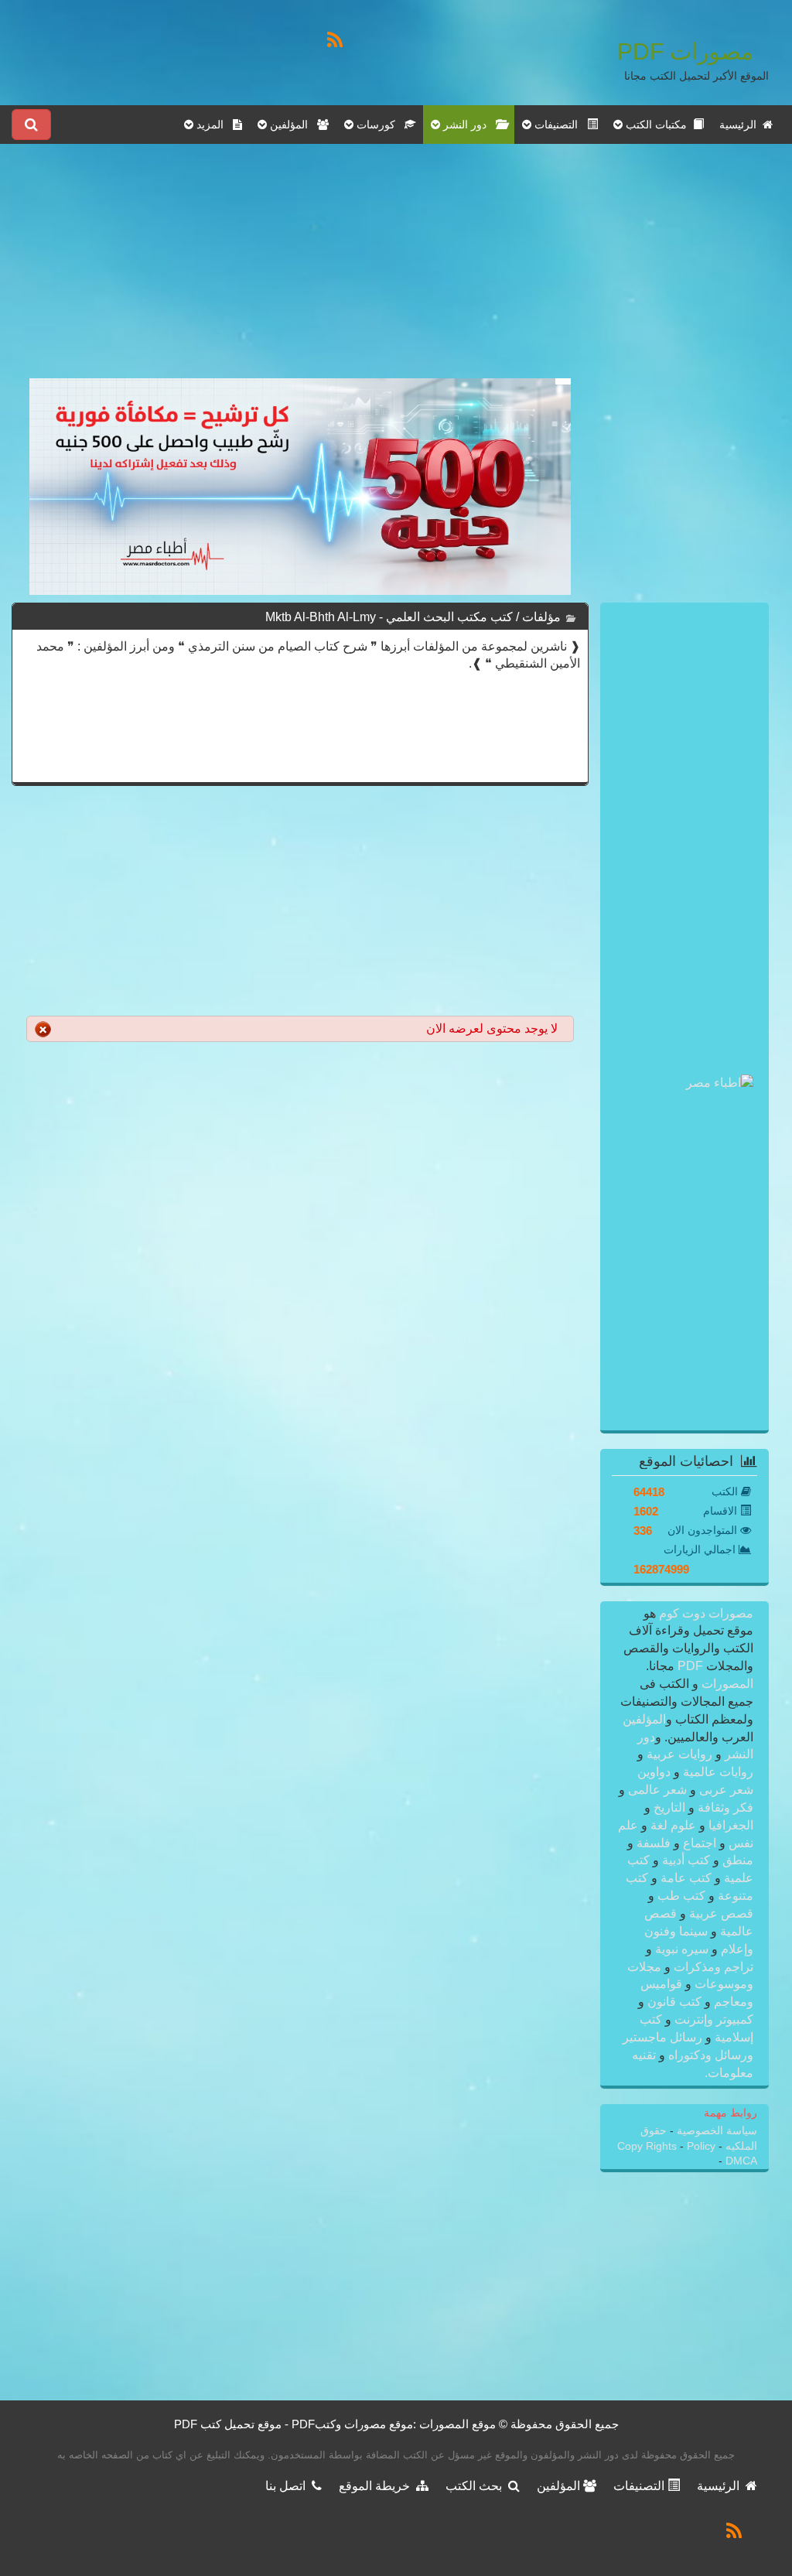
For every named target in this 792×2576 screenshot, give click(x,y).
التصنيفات (640, 2486)
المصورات (726, 1684)
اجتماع (700, 1843)
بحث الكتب (477, 2486)
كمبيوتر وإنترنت (712, 2019)
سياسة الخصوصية (715, 2131)
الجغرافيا (729, 1825)
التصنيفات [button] (559, 125)
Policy (701, 2146)
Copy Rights (649, 2146)
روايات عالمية (717, 1772)
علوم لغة (673, 1825)
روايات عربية (679, 1754)
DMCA (741, 2161)
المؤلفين (644, 1719)
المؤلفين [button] (292, 125)
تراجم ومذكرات (712, 1967)
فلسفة (654, 1843)
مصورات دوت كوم (705, 1613)
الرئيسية (741, 125)
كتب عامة (686, 1878)
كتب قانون (674, 2002)
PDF (690, 1666)
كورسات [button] (379, 125)
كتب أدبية (686, 1860)
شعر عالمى (657, 1790)
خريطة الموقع (377, 2486)
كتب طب (681, 1896)
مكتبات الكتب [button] (658, 125)
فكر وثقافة (724, 1807)
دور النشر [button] (468, 125)
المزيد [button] (213, 125)
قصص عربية (720, 1913)
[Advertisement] (300, 270)
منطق (736, 1860)
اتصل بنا (288, 2486)
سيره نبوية (682, 1949)
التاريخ (669, 1807)
